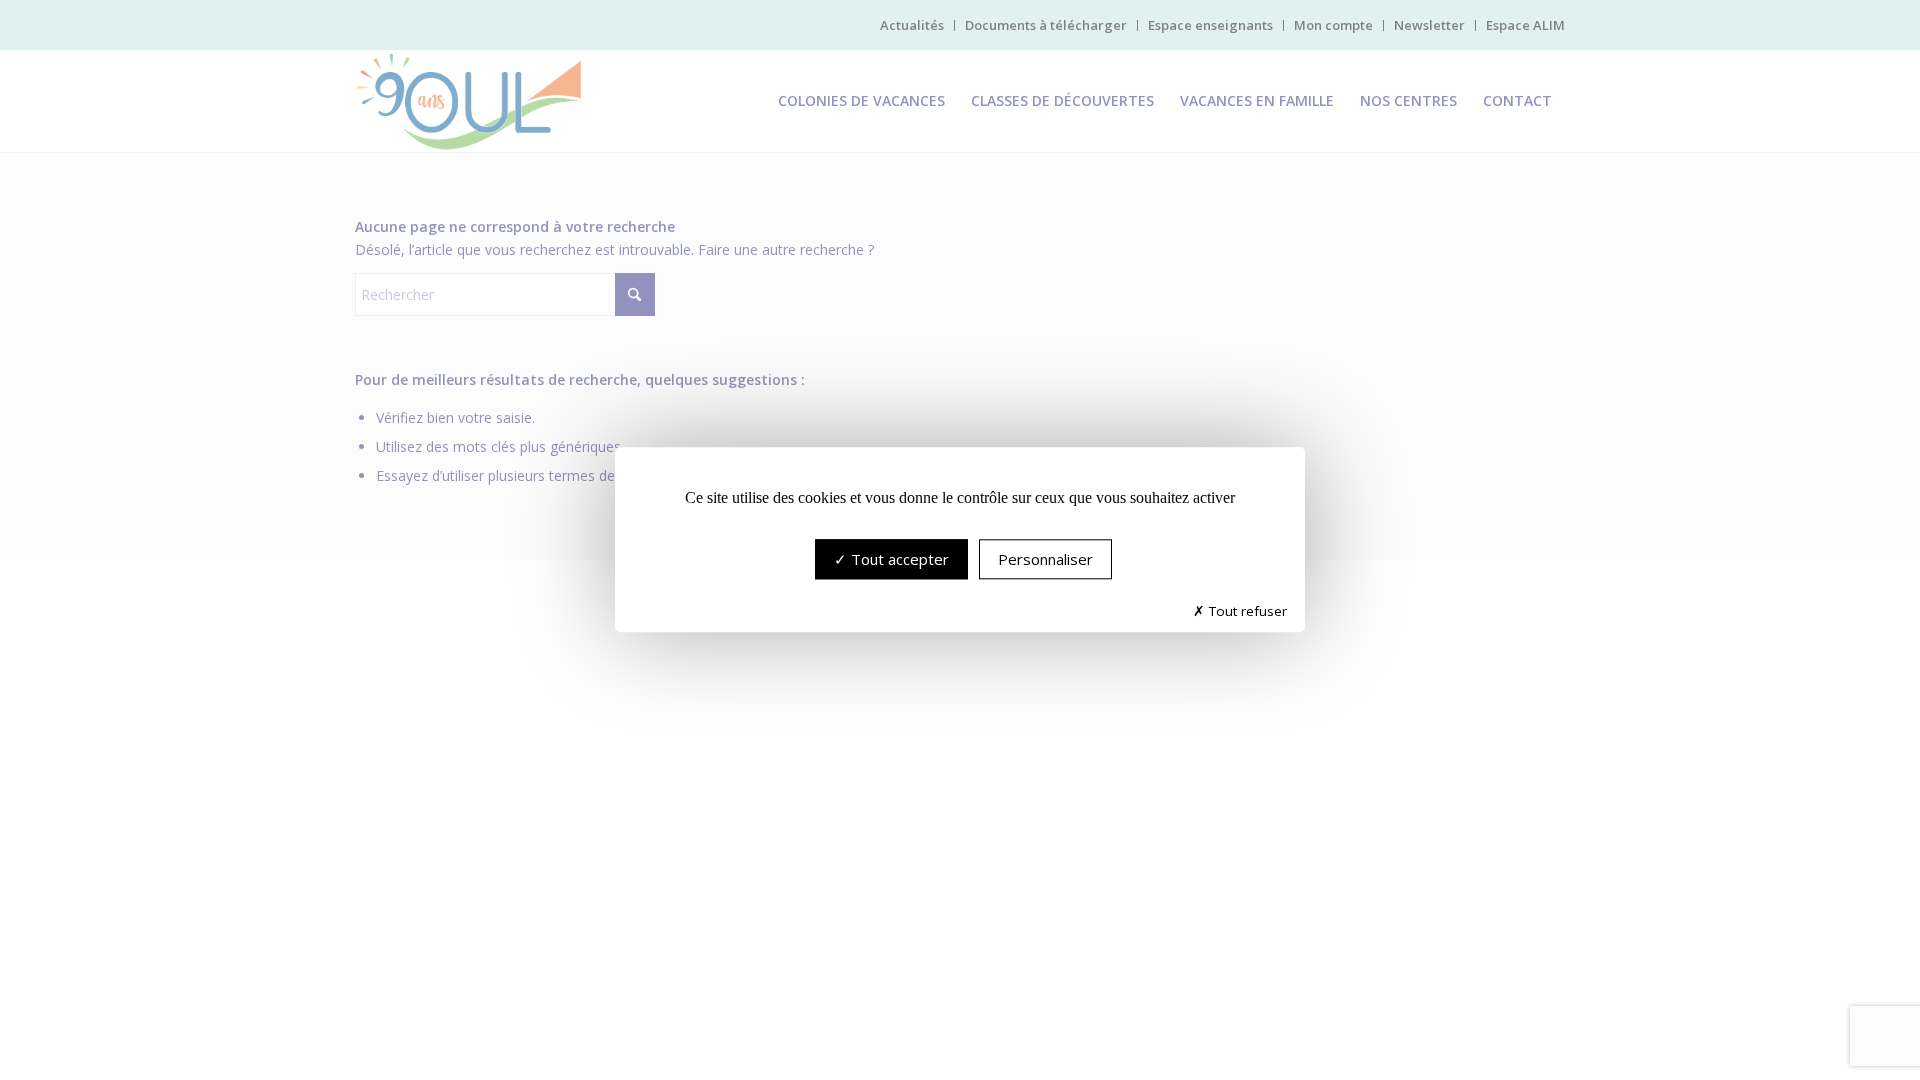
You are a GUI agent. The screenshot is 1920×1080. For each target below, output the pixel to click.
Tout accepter (898, 560)
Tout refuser (1246, 612)
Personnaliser (1045, 560)
